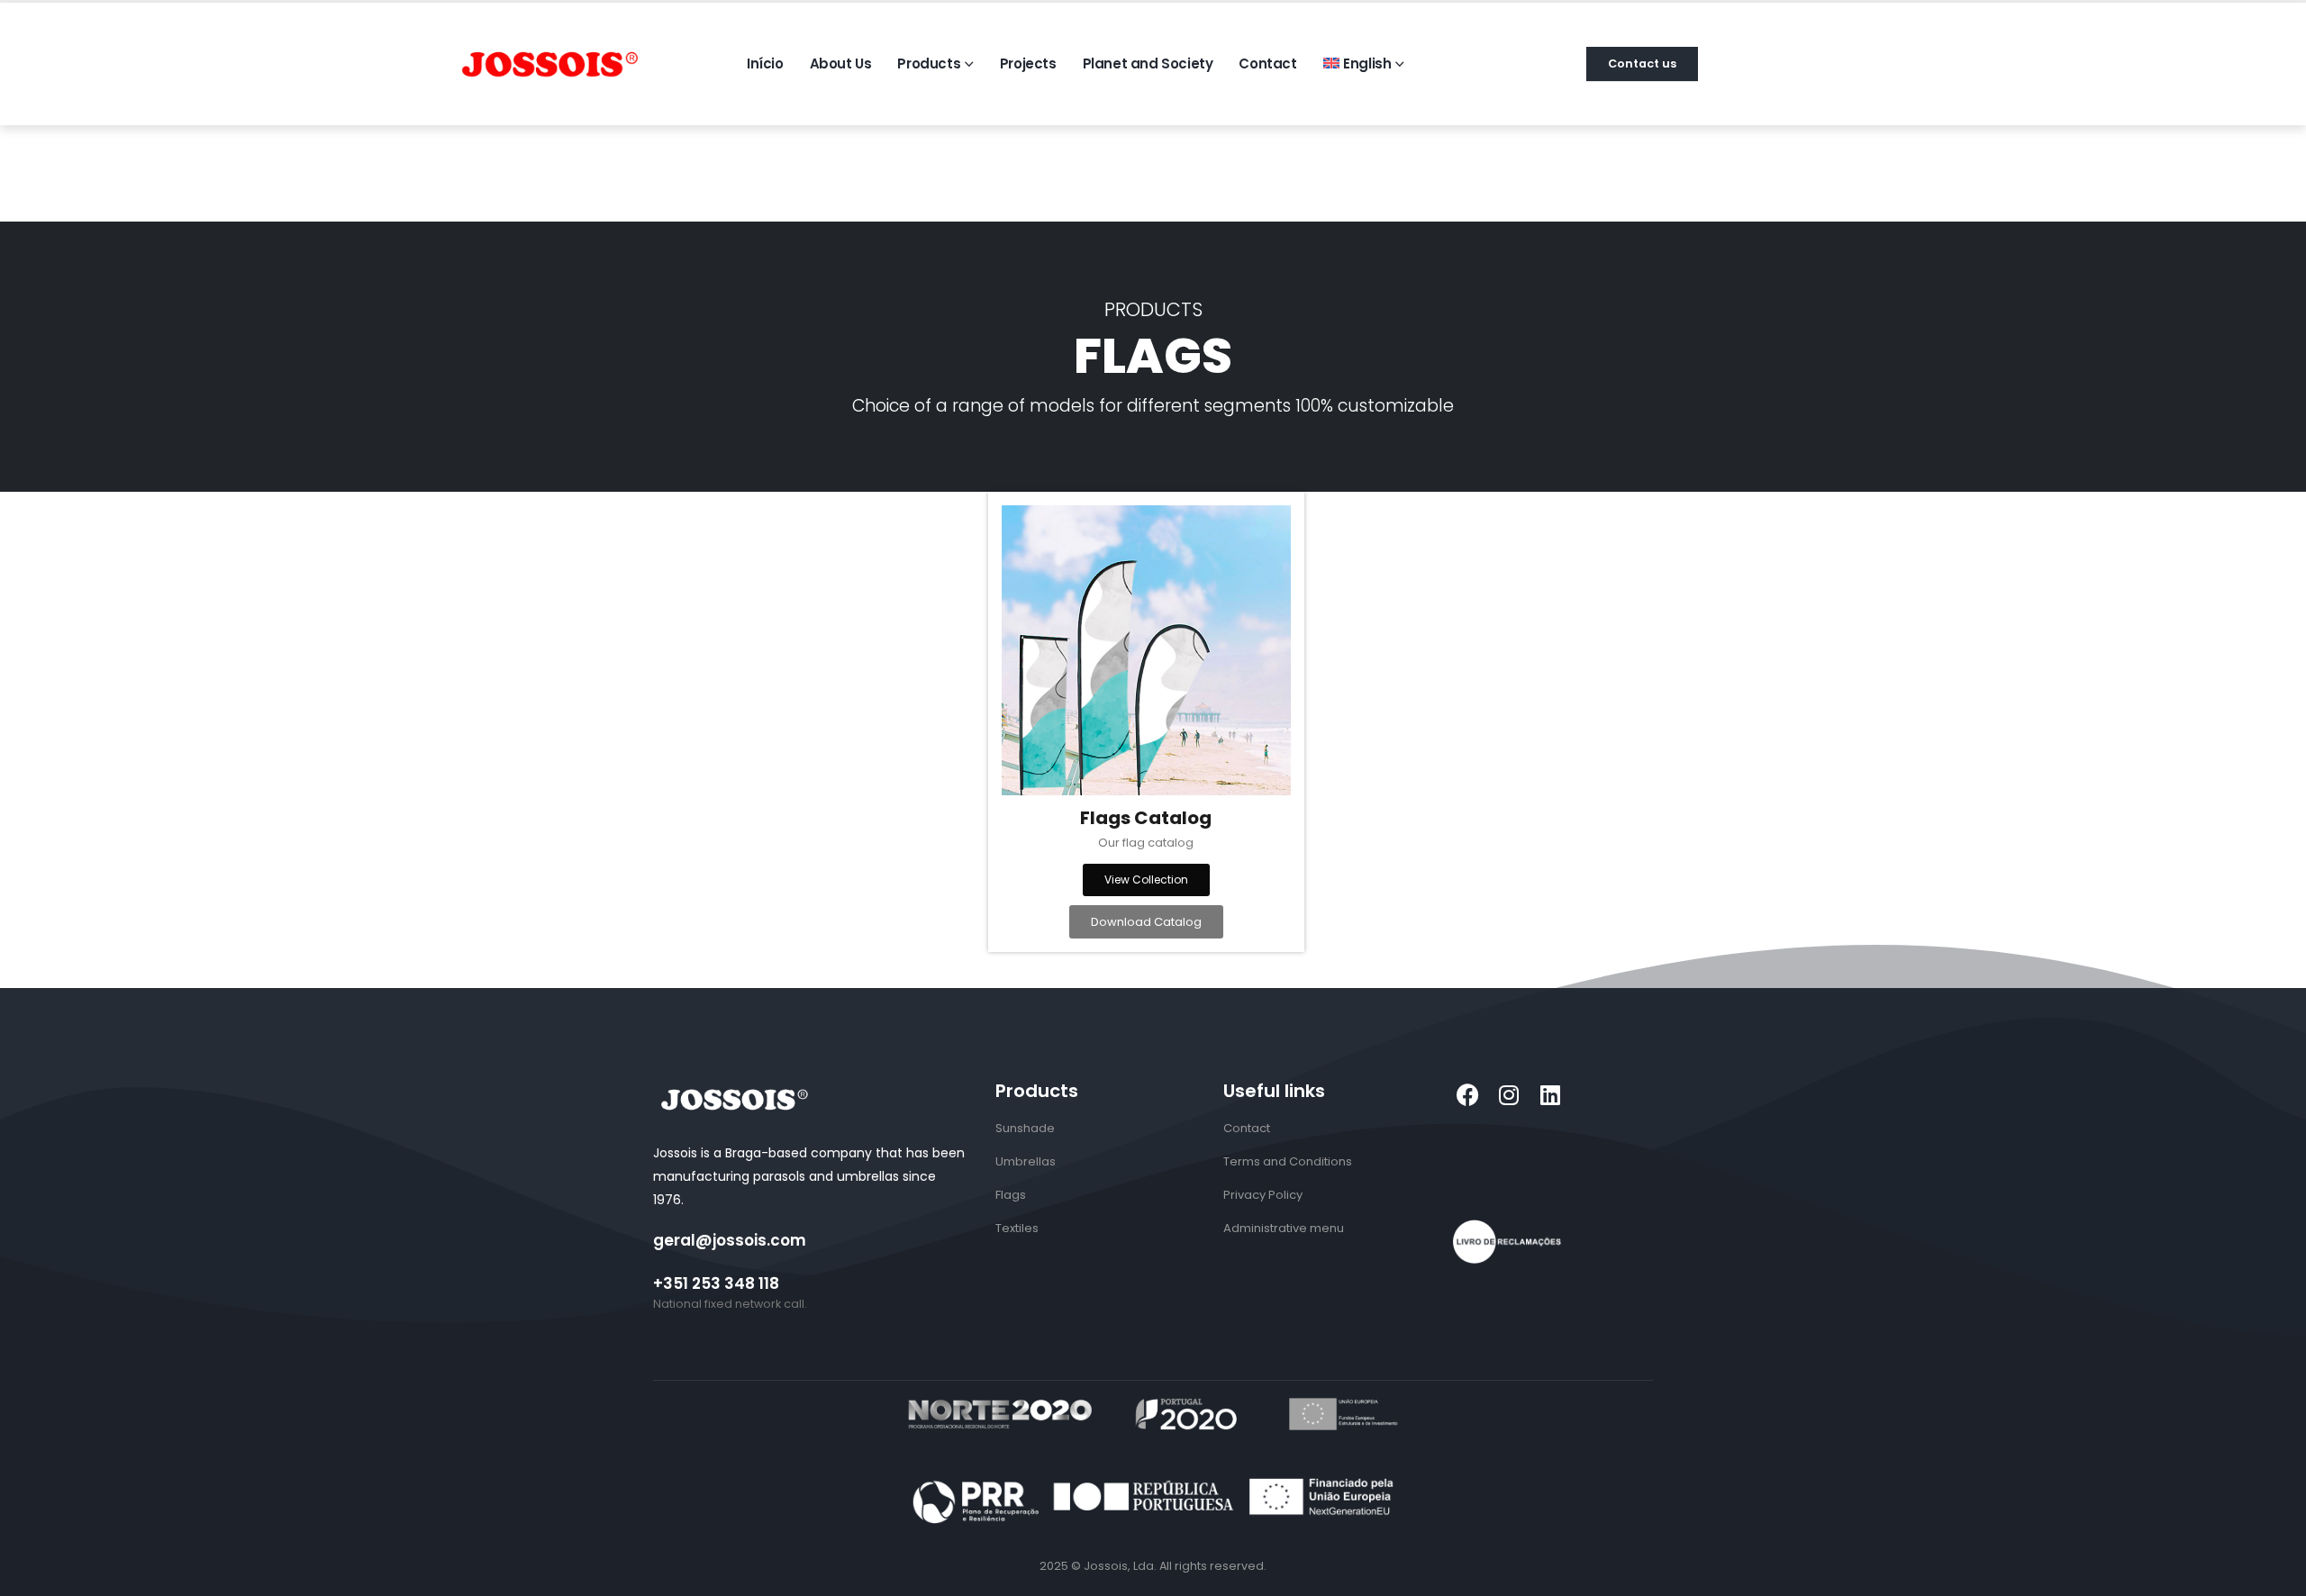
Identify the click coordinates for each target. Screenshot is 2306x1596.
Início (765, 63)
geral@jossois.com (730, 1240)
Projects (1028, 63)
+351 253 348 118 (716, 1283)
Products (929, 63)
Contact (1267, 63)
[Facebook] (1468, 1095)
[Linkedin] (1551, 1095)
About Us (841, 63)
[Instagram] (1509, 1095)
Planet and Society (1148, 63)
